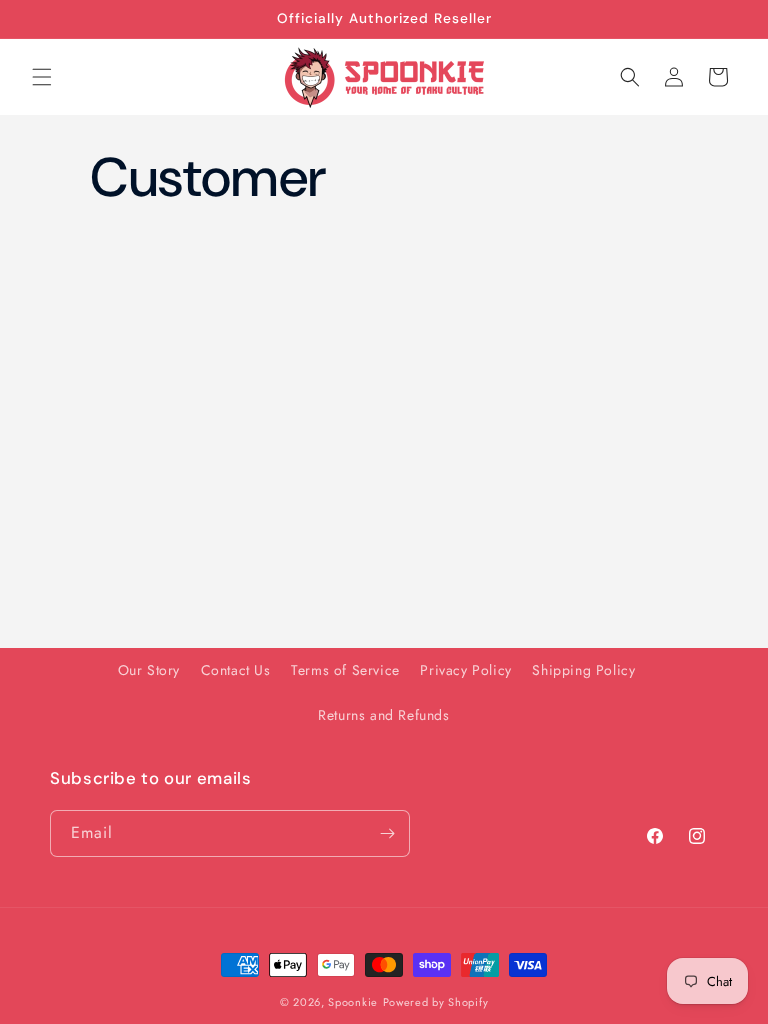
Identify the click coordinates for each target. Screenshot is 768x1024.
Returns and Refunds (383, 715)
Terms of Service (345, 670)
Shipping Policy (583, 670)
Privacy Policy (465, 670)
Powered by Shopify (436, 1002)
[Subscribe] (387, 833)
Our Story (149, 670)
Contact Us (236, 670)
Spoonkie (353, 1002)
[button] (42, 77)
